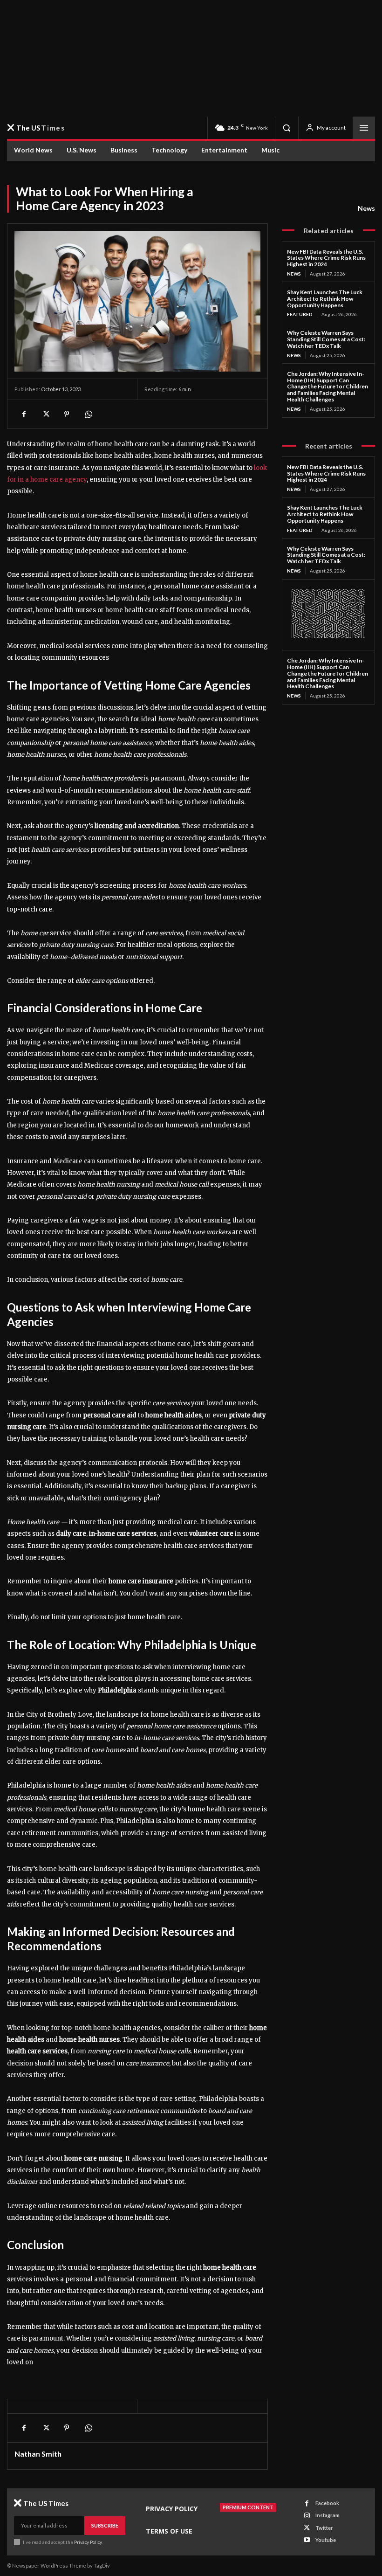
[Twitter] (45, 414)
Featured (300, 314)
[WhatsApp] (88, 414)
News (366, 208)
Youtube (326, 2540)
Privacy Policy (88, 2542)
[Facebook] (24, 414)
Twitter (324, 2528)
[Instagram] (307, 2516)
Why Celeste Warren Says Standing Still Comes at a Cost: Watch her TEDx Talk (326, 339)
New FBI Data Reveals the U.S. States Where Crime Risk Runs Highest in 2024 (326, 258)
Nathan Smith (38, 2454)
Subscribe (105, 2525)
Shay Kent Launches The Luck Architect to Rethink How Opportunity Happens (325, 299)
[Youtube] (307, 2540)
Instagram (327, 2515)
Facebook (327, 2503)
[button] (286, 128)
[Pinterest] (67, 414)
